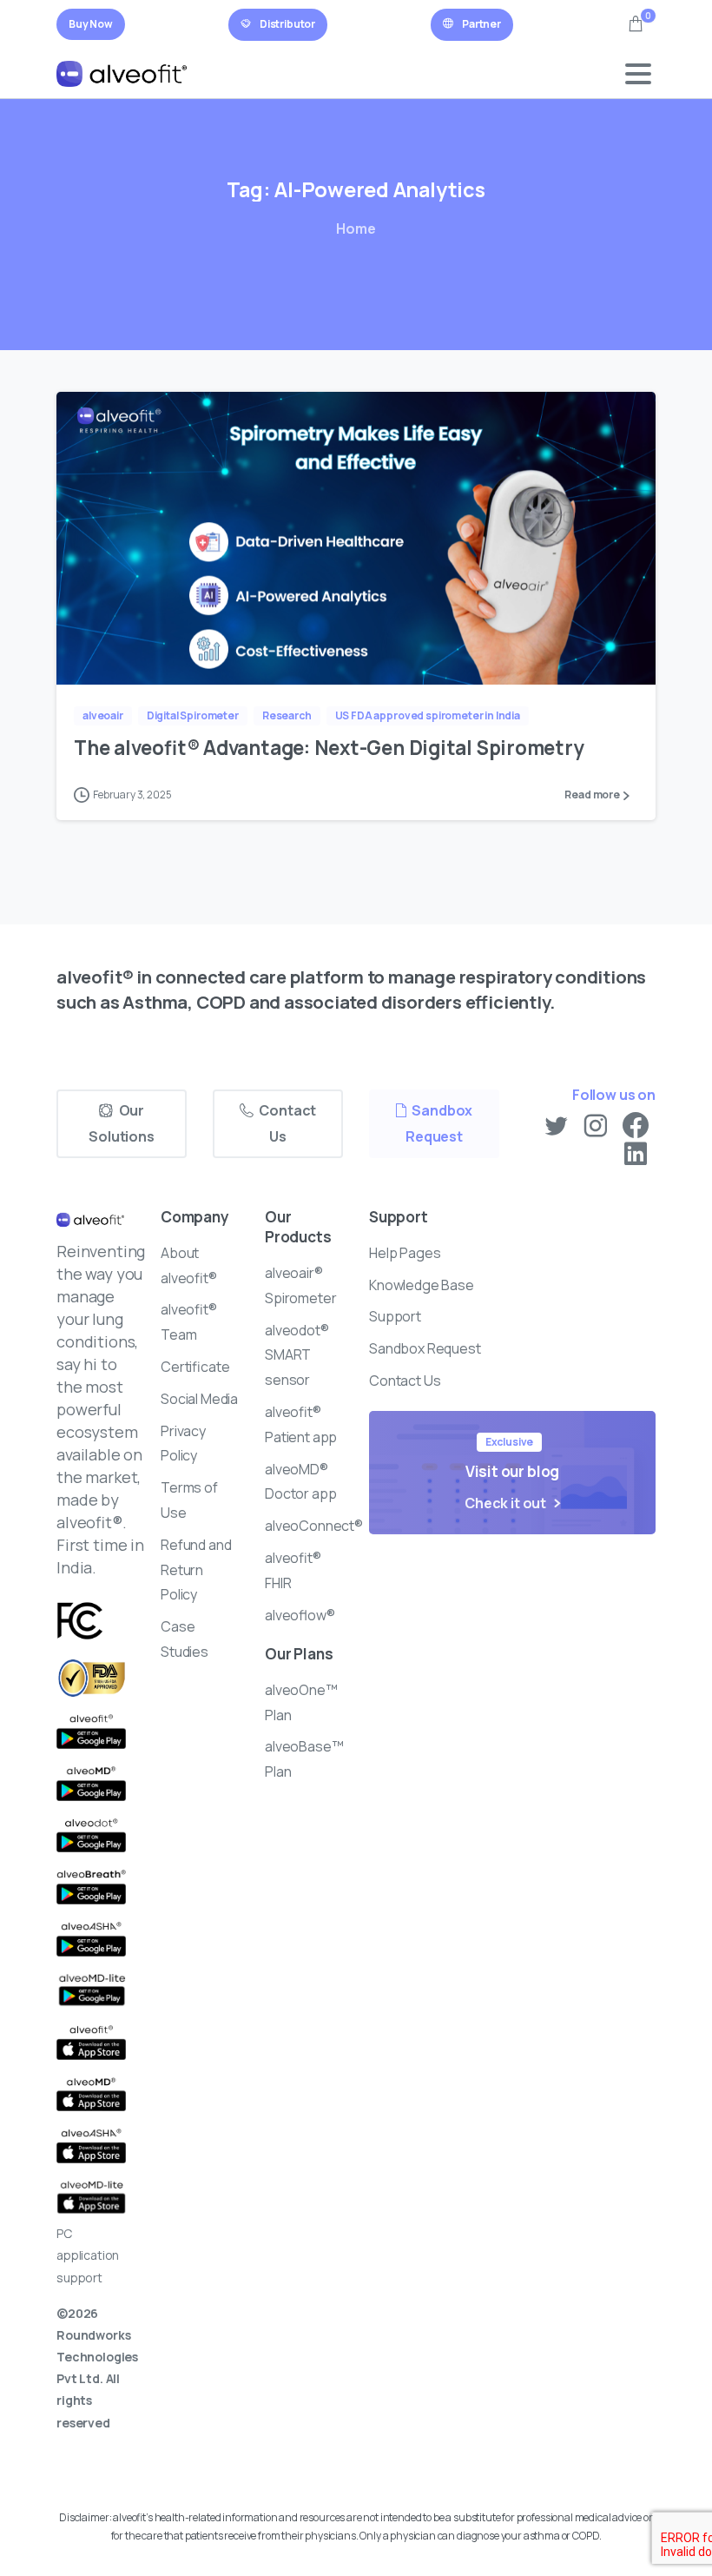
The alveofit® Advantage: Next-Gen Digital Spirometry (331, 748)
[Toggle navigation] (638, 74)
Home (356, 228)
